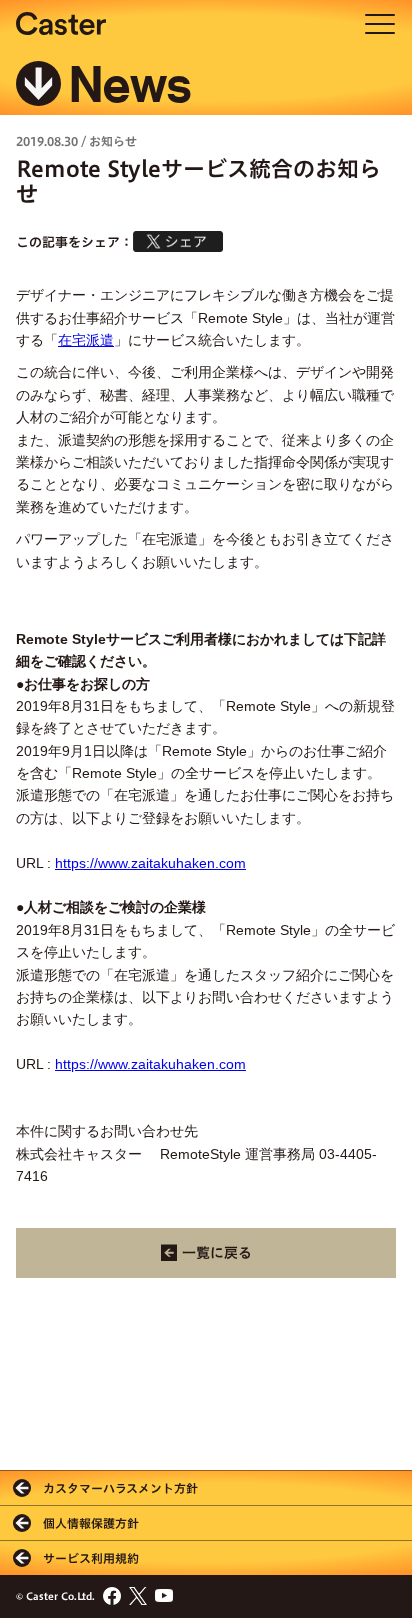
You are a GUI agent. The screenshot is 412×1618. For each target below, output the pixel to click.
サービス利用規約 (91, 1558)
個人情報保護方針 (91, 1523)
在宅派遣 (86, 340)
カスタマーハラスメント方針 (120, 1488)
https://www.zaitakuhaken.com (150, 863)
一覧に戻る (217, 1253)
